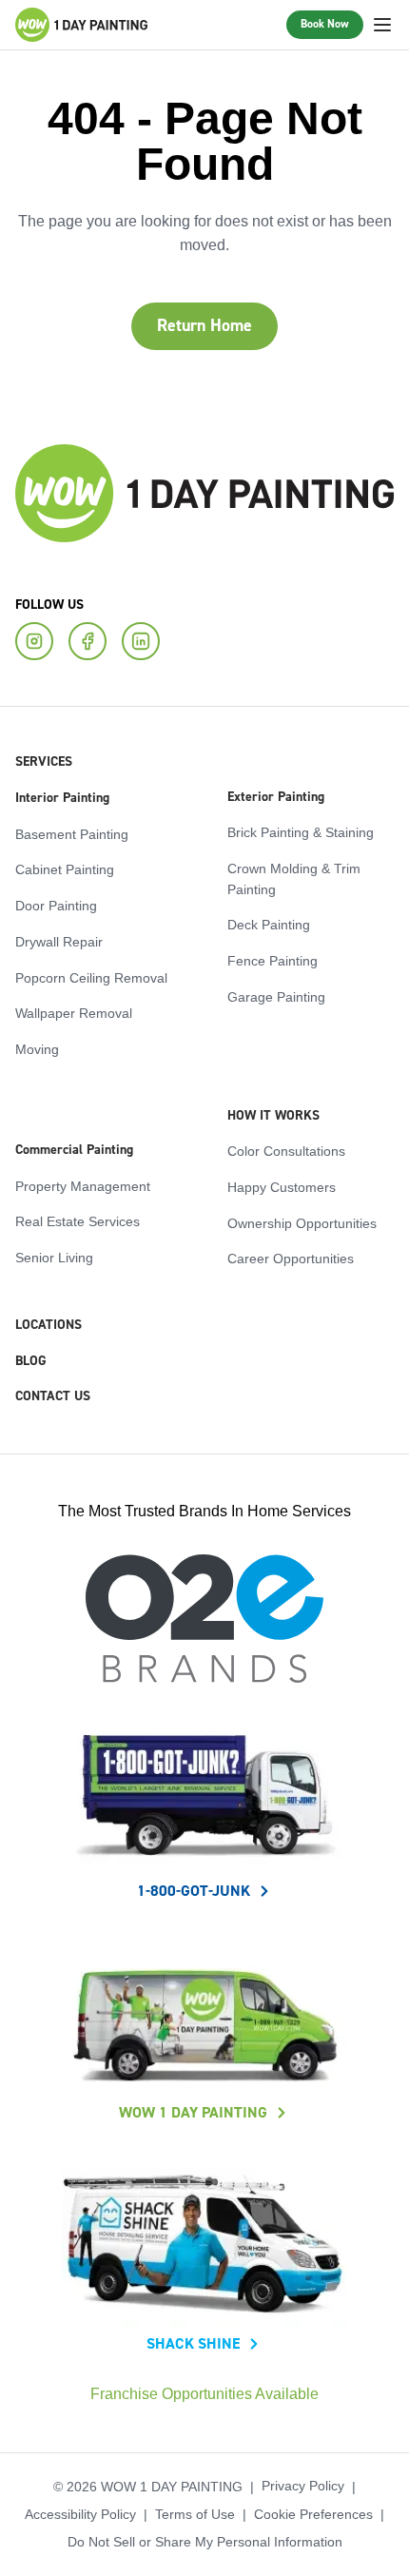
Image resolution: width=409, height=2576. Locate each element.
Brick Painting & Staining (295, 831)
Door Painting (52, 905)
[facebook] (88, 640)
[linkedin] (141, 640)
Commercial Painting (74, 1149)
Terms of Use (197, 2514)
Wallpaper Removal (70, 1012)
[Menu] (382, 25)
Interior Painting (62, 797)
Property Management (78, 1185)
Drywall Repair (57, 941)
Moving (35, 1048)
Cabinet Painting (59, 868)
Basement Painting (67, 833)
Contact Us (53, 1395)
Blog (31, 1360)
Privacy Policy (294, 2486)
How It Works (273, 1115)
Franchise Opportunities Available (205, 2394)
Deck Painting (264, 924)
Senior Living (51, 1257)
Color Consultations (282, 1150)
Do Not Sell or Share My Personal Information (204, 2542)
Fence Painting (267, 960)
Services (44, 761)
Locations (49, 1324)
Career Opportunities (285, 1258)
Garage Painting (271, 996)
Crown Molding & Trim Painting (290, 878)
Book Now (325, 24)
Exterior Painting (276, 796)
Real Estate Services (73, 1220)
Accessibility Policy (88, 2514)
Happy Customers (277, 1186)
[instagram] (34, 640)
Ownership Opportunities (295, 1222)
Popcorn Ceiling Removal (85, 977)
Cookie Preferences (309, 2514)
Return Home (204, 326)
